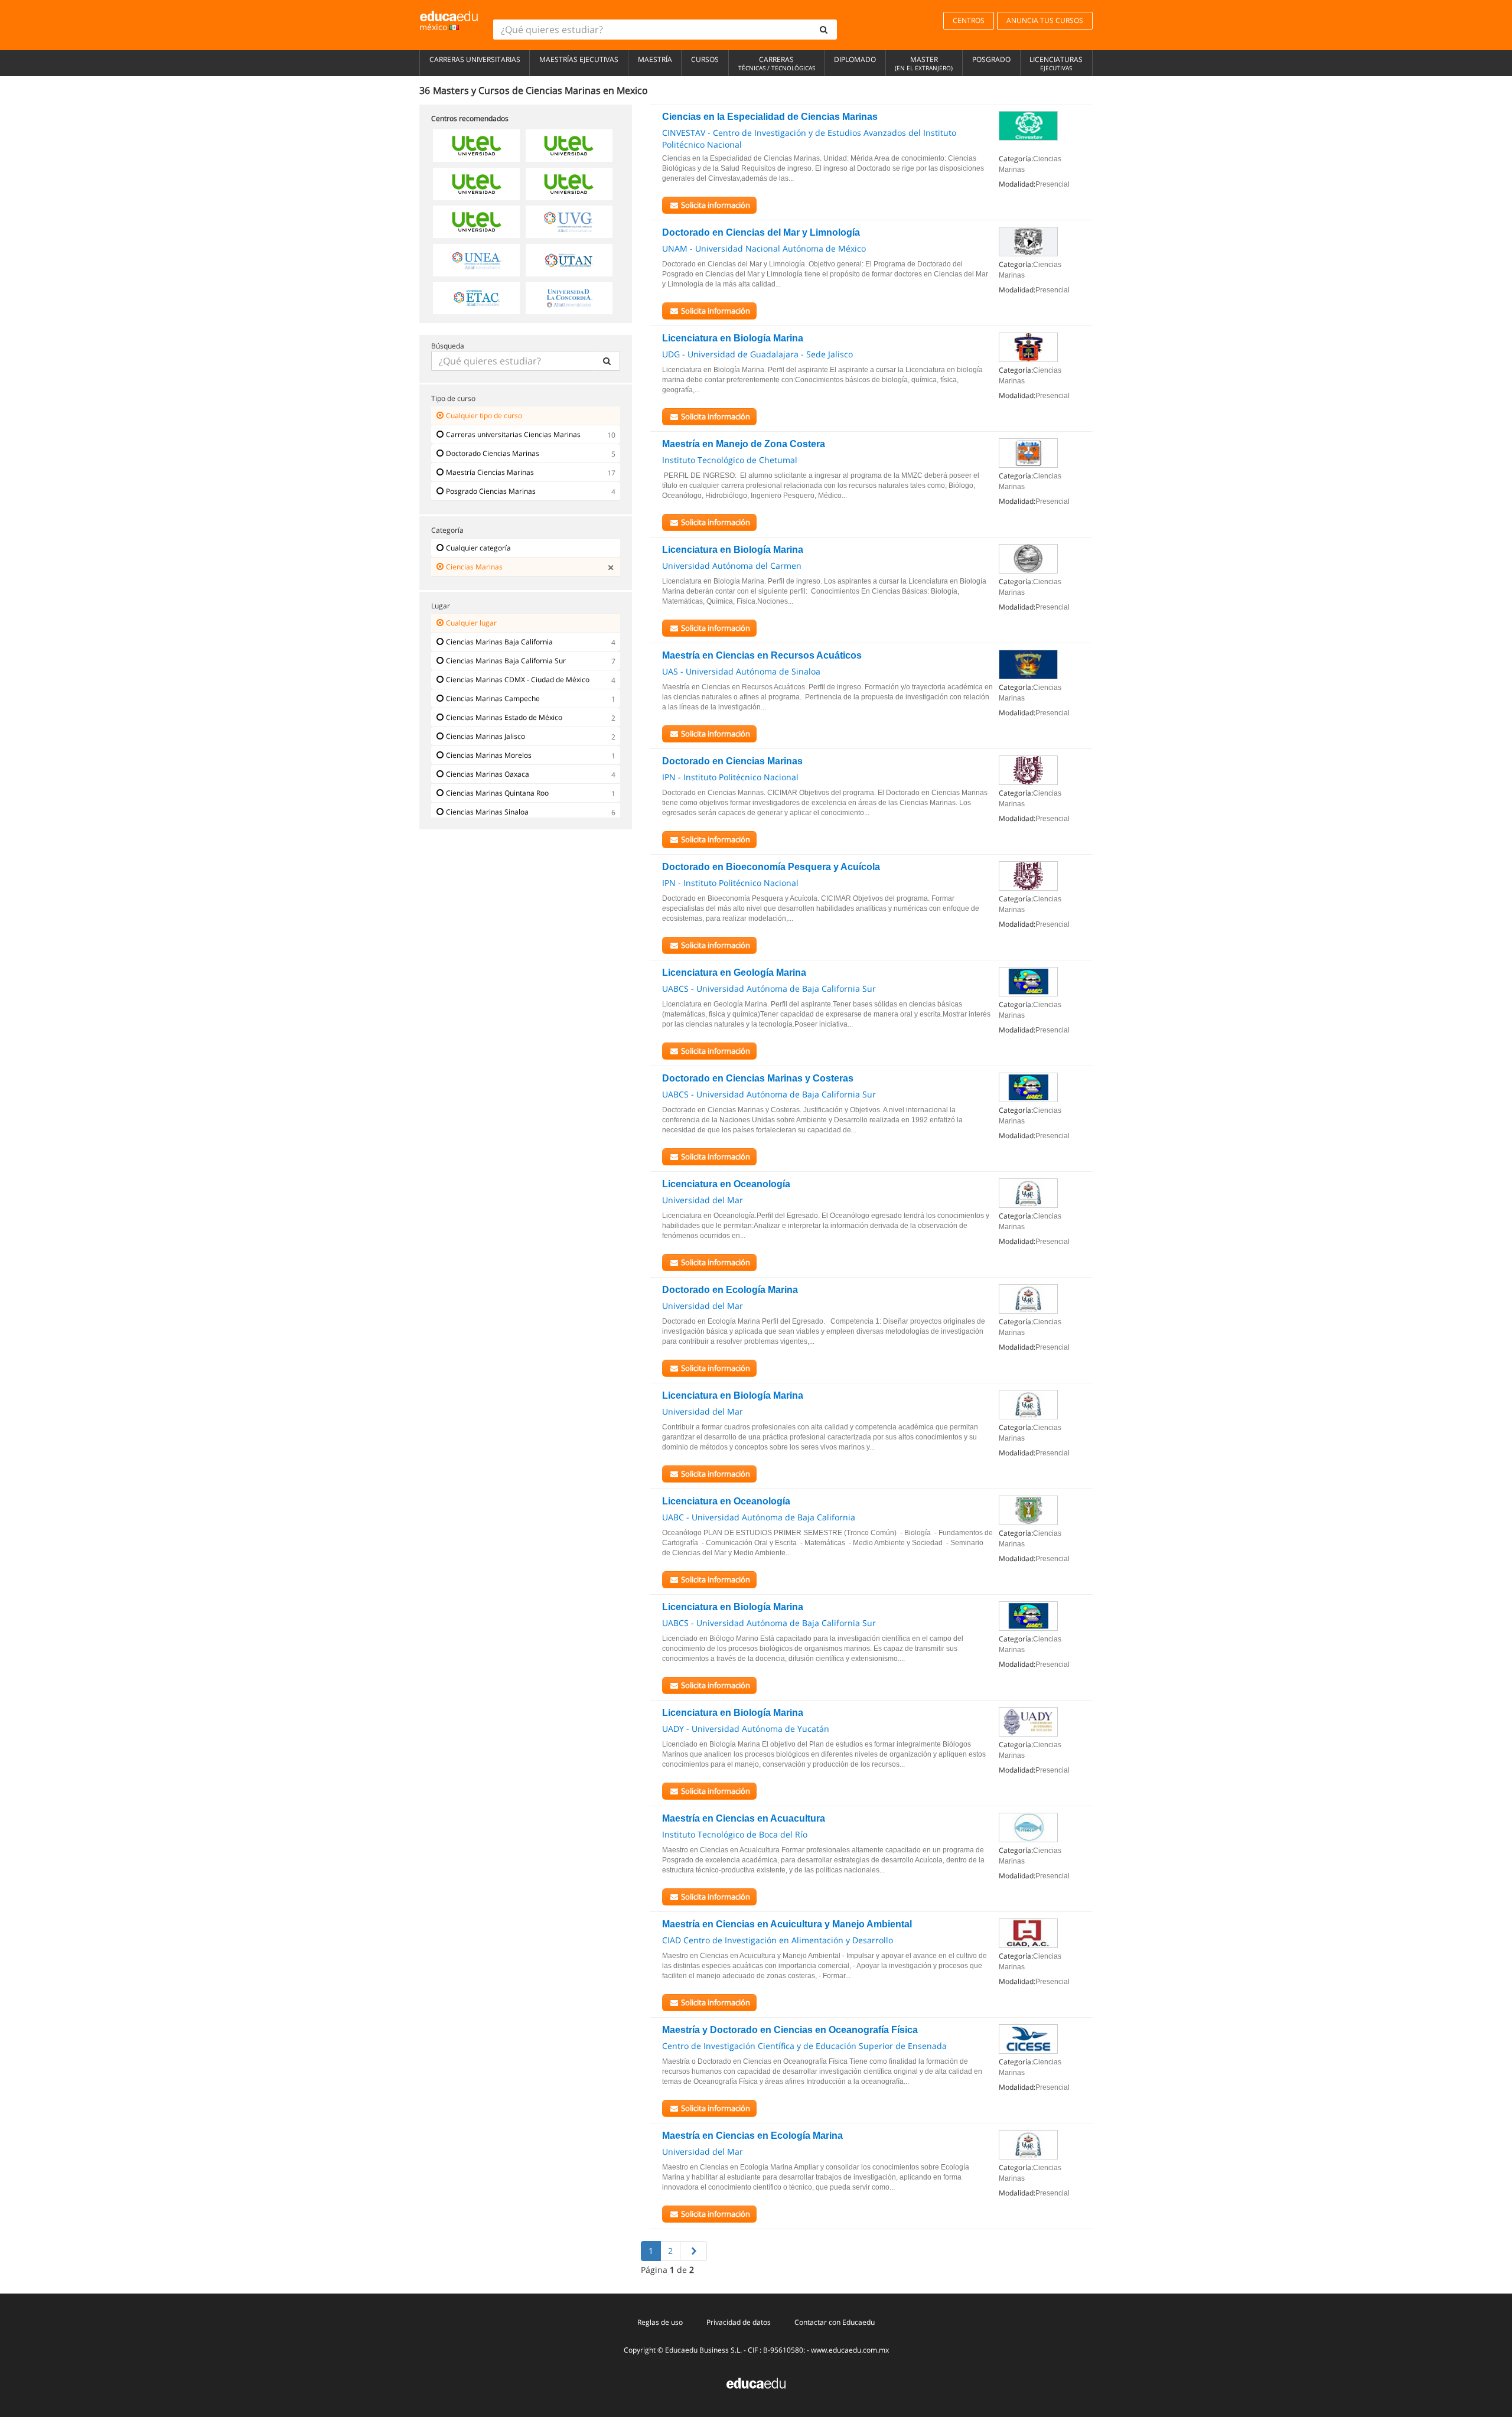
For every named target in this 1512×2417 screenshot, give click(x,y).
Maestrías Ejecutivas (579, 59)
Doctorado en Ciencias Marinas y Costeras (758, 1078)
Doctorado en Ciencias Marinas (732, 761)
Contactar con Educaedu (835, 2322)
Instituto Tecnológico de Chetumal (730, 460)
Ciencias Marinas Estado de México (504, 717)
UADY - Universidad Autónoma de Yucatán (746, 1729)
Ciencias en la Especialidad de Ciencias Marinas (770, 117)
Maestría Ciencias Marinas (490, 472)
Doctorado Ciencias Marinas (493, 453)
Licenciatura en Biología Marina (733, 338)
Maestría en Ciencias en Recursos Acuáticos (762, 655)
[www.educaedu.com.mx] (756, 2382)
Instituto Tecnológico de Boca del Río (735, 1834)
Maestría (655, 59)
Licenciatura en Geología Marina (734, 973)
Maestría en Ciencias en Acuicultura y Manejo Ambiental (787, 1924)
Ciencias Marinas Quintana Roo (497, 793)
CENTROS (969, 20)
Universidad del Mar (703, 1200)
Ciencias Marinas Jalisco (485, 736)
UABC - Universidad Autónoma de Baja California (759, 1517)
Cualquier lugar (471, 623)
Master (924, 63)
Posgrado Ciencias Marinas (491, 491)
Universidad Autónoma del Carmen (732, 566)
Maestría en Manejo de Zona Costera (744, 444)
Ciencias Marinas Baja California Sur (506, 661)
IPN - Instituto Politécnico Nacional (730, 777)
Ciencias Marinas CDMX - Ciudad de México (518, 680)
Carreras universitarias (475, 59)
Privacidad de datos (739, 2322)
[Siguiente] (693, 2251)
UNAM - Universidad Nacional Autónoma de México (764, 248)
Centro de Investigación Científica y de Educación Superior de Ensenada (804, 2046)
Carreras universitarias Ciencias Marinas (513, 434)
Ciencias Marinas (474, 567)
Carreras (777, 63)
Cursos (705, 59)
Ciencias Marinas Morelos (489, 755)
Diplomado (855, 59)
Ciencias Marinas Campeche (493, 698)
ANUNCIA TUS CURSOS (1045, 20)
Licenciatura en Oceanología (726, 1184)
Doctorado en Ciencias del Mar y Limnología (761, 232)
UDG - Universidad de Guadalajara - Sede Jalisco (757, 354)
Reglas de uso (660, 2322)
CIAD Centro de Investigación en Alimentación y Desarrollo (778, 1940)
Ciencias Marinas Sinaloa (487, 812)
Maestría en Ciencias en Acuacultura (744, 1818)
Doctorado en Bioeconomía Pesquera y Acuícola (771, 867)
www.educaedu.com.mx (850, 2350)
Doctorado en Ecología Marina (730, 1290)
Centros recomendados (470, 118)
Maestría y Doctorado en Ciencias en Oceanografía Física (790, 2030)
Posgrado (991, 59)
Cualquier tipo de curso (484, 416)
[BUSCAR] (607, 361)
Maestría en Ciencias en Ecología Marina (752, 2136)
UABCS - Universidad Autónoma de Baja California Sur (769, 988)
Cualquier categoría (478, 548)
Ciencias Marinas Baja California (499, 642)
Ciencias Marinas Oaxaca (488, 774)
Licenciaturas (1056, 63)
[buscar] (824, 30)
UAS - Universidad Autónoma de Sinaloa (741, 671)
